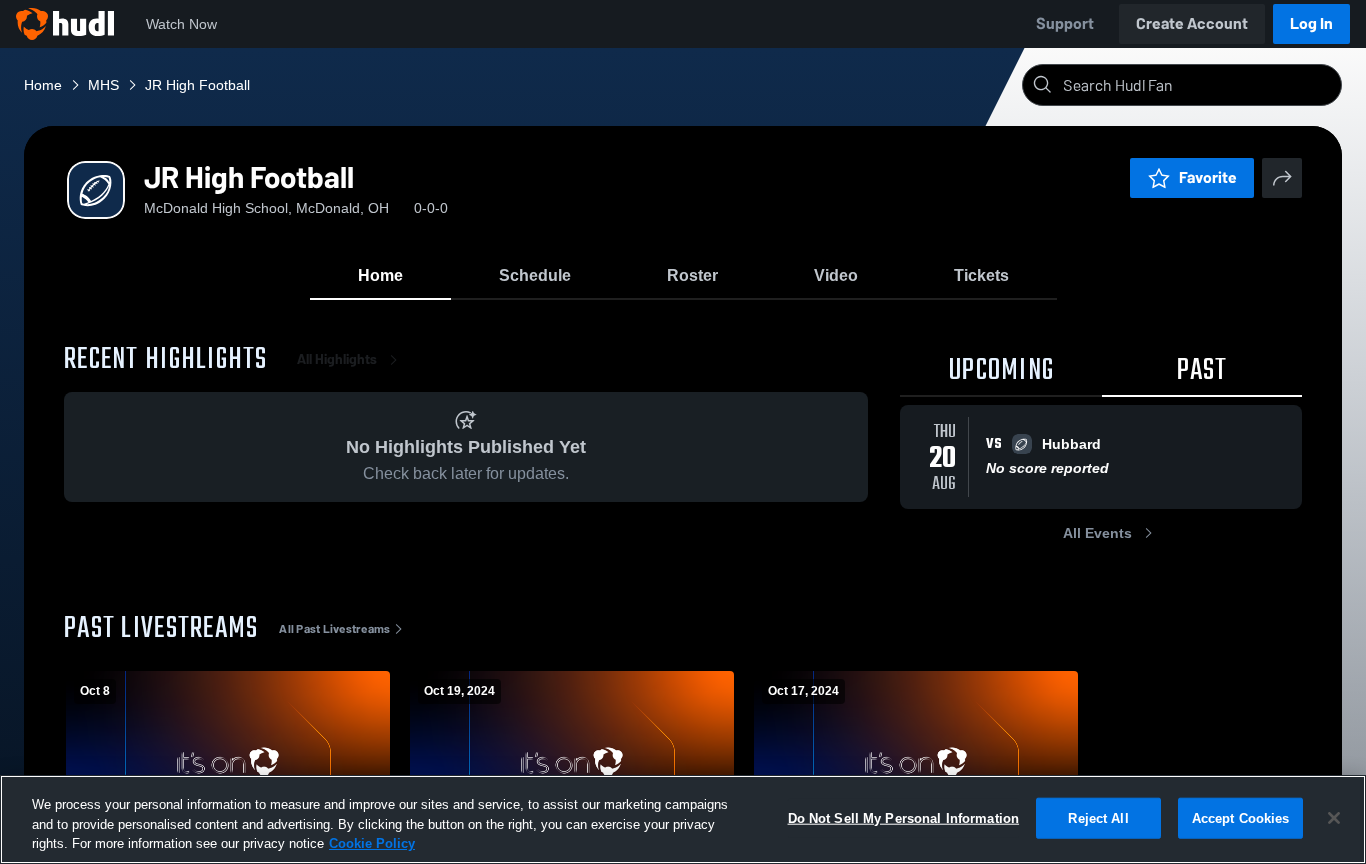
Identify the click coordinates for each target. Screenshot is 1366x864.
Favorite (1208, 177)
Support (1065, 23)
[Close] (1334, 818)
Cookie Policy (372, 843)
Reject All (1098, 817)
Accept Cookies (1241, 817)
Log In (1311, 23)
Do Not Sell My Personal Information (904, 817)
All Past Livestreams (334, 629)
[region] (683, 819)
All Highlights (337, 359)
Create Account (1192, 23)
